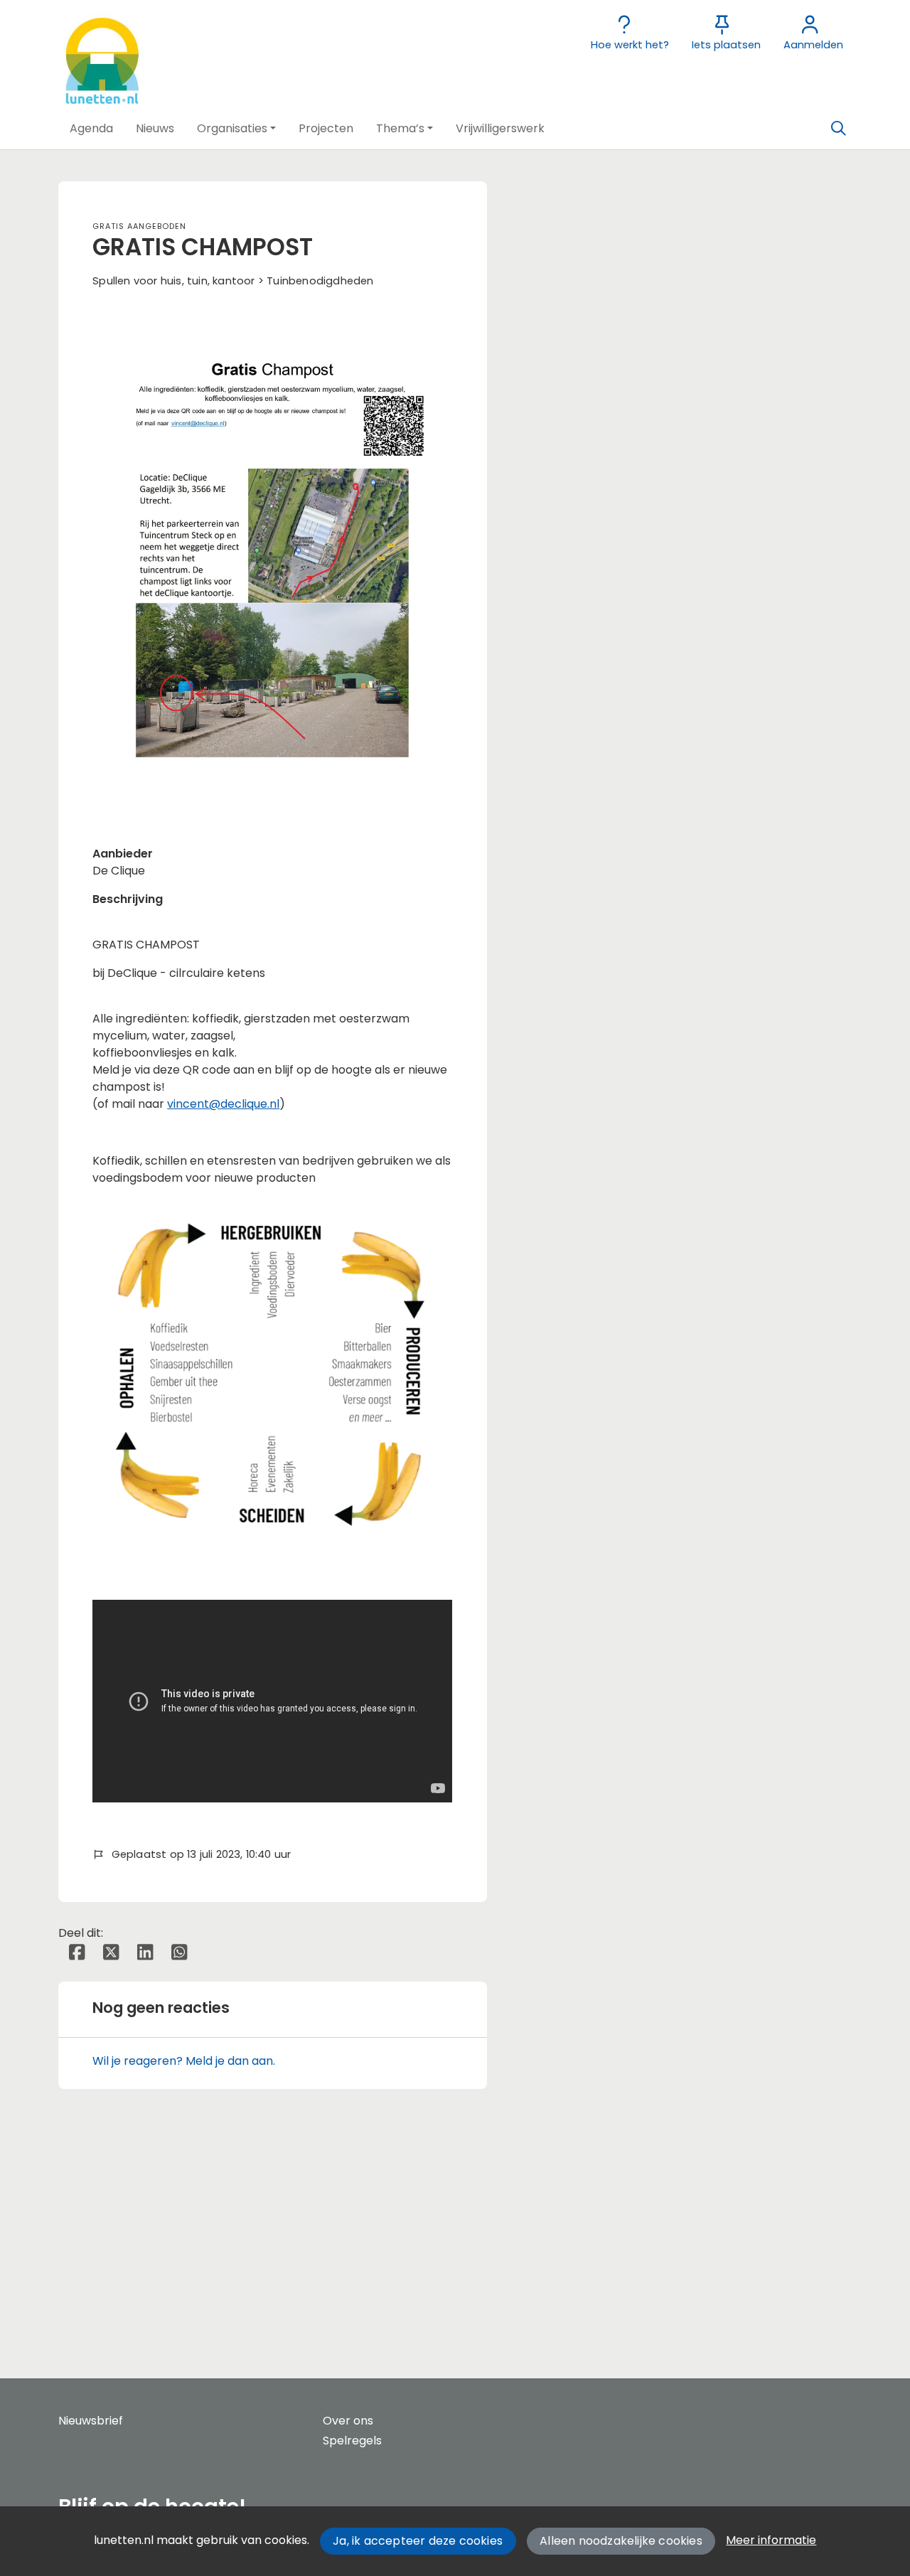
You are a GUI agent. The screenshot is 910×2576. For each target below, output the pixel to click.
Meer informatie (771, 2540)
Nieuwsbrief (91, 2421)
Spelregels (352, 2441)
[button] (91, 129)
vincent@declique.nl (223, 1104)
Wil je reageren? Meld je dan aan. (184, 2061)
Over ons (348, 2421)
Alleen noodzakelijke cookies (621, 2541)
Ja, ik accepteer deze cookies (418, 2541)
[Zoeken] (838, 129)
